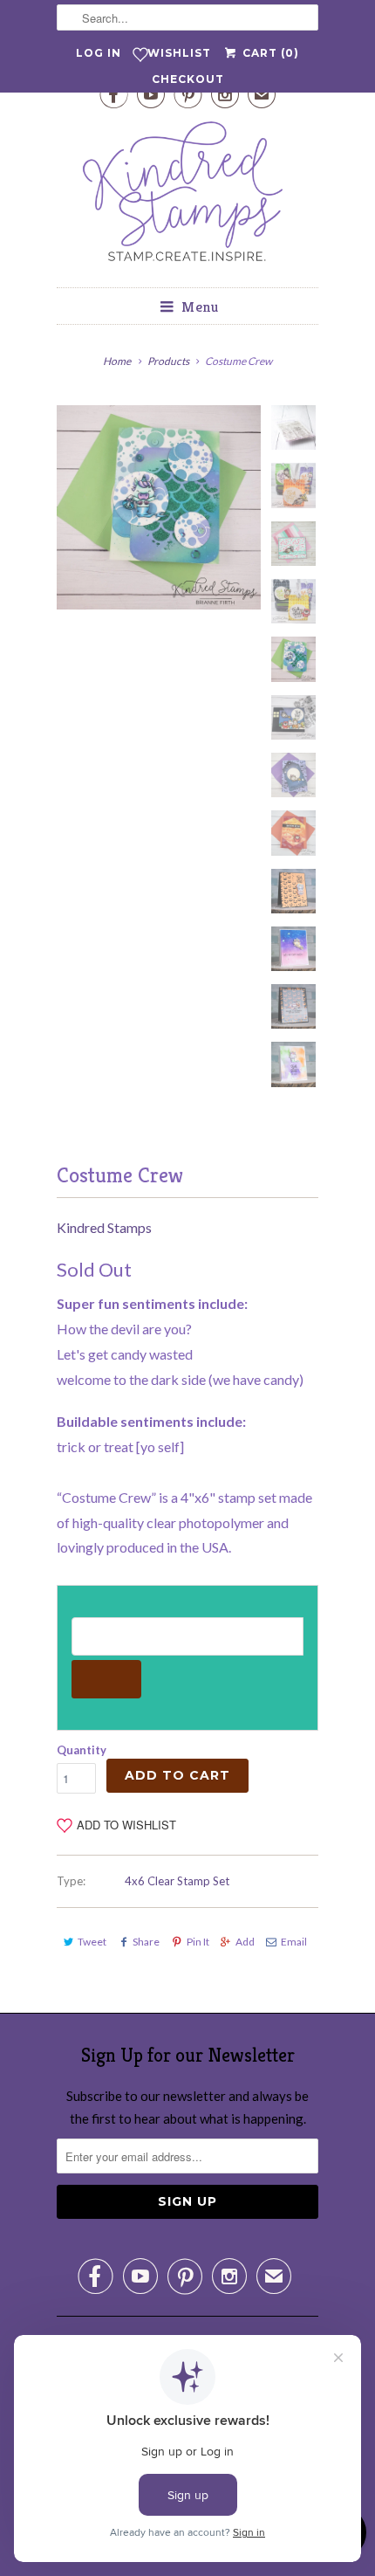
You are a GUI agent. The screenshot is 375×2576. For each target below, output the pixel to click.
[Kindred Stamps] (187, 196)
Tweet (92, 1942)
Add (245, 1942)
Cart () (269, 53)
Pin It (198, 1942)
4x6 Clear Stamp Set (177, 1881)
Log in (99, 53)
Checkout (188, 79)
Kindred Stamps (104, 1227)
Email (294, 1942)
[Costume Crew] (159, 507)
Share (146, 1942)
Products (168, 361)
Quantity (82, 1750)
